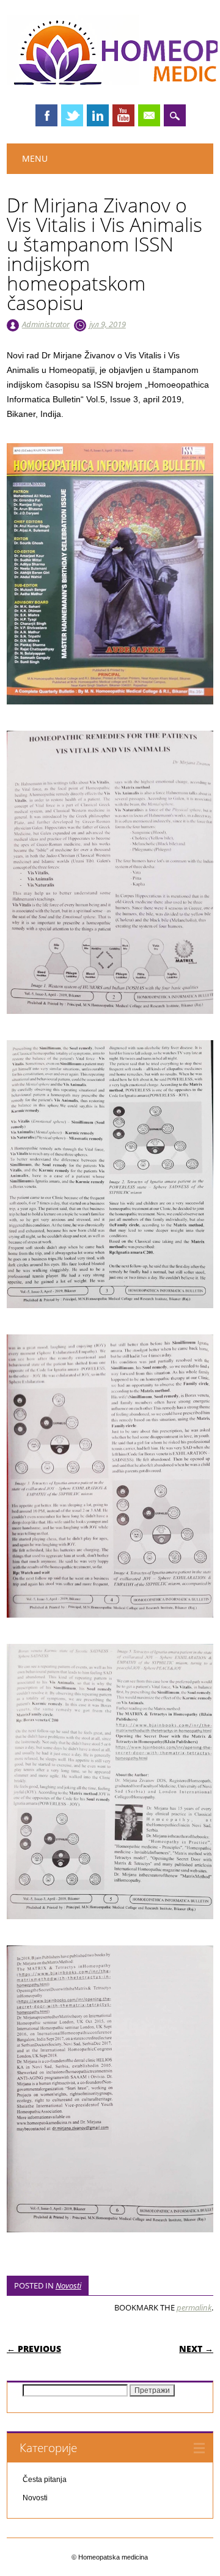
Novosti (68, 2285)
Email (149, 115)
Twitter (72, 115)
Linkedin (98, 115)
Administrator (46, 324)
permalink (194, 2307)
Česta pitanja (45, 2480)
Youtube (123, 115)
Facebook (46, 115)
